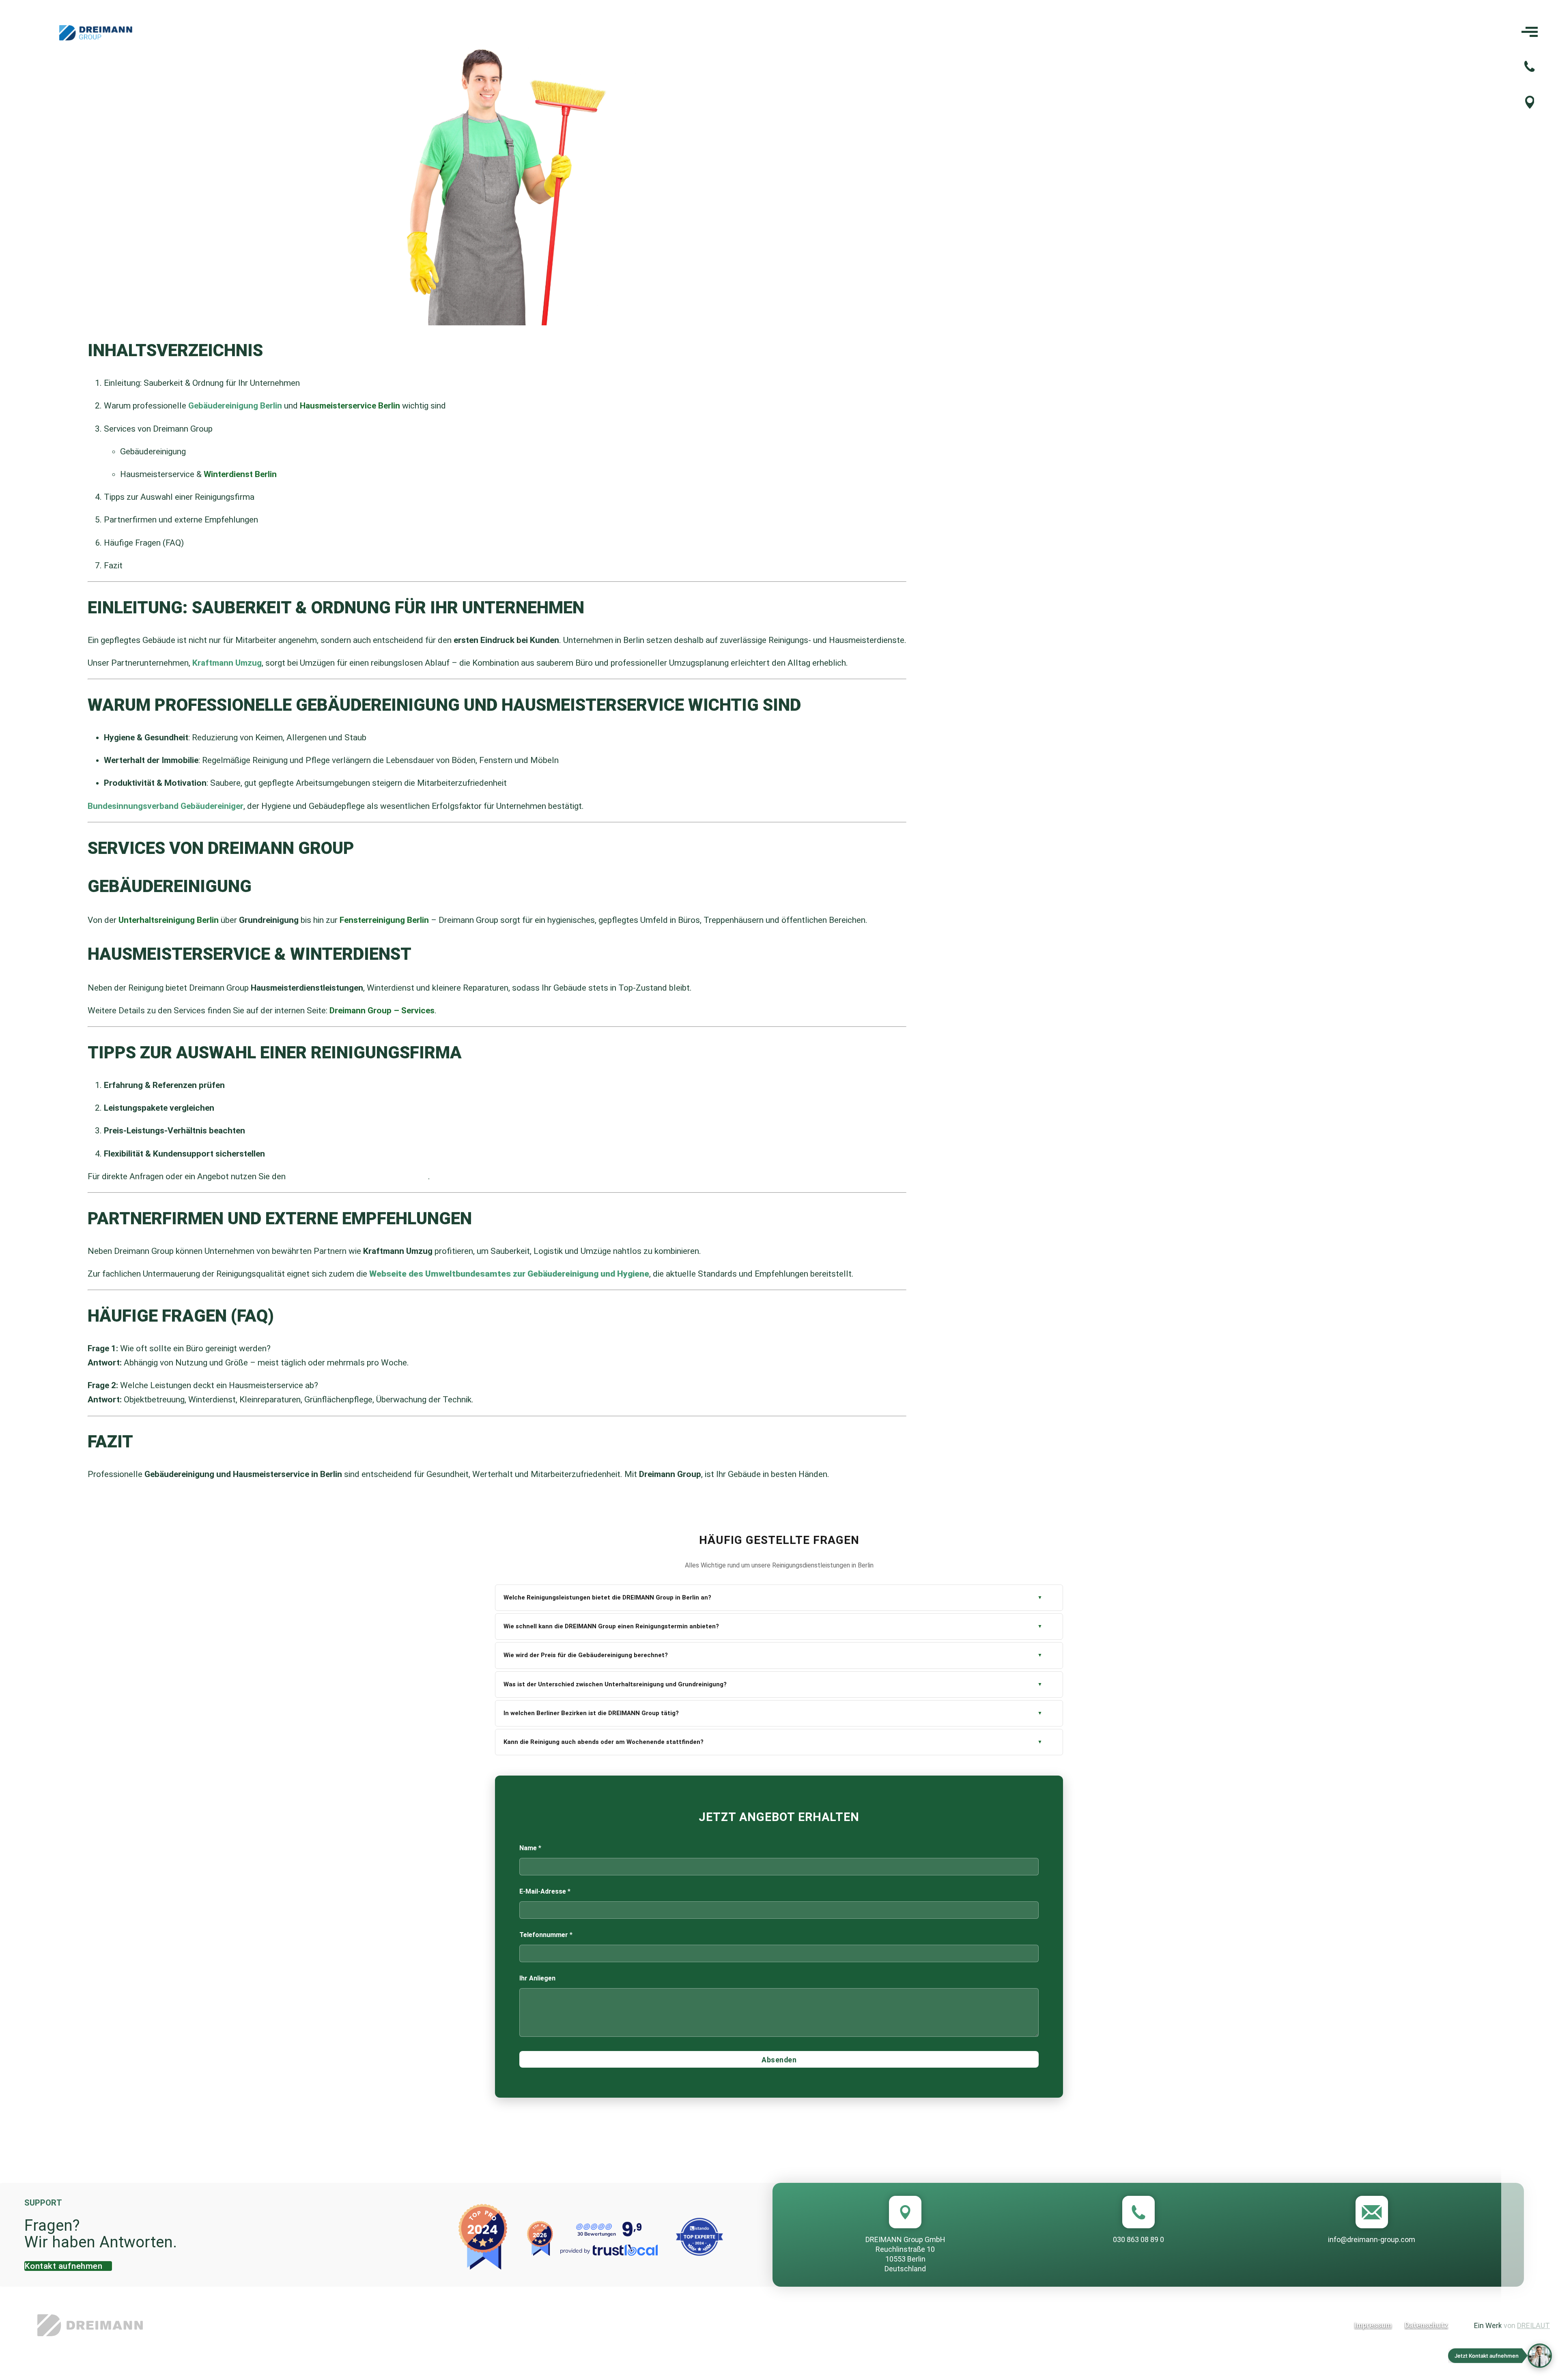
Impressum (1373, 2325)
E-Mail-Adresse (545, 1891)
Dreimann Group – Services (382, 1010)
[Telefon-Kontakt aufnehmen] (1529, 68)
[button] (1500, 2356)
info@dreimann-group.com (1372, 2239)
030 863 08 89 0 (1138, 2239)
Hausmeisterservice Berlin (350, 406)
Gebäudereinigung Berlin (235, 406)
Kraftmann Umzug (227, 663)
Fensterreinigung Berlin (384, 920)
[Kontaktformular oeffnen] (1530, 105)
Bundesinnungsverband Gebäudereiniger (166, 806)
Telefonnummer (546, 1935)
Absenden (779, 2060)
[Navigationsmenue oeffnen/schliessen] (1530, 33)
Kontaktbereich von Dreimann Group (358, 1176)
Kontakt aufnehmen (63, 2266)
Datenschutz (1426, 2325)
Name (530, 1848)
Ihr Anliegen (537, 1978)
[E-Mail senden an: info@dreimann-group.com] (1372, 2212)
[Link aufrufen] (276, 2325)
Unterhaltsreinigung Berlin (169, 920)
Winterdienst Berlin (240, 474)
